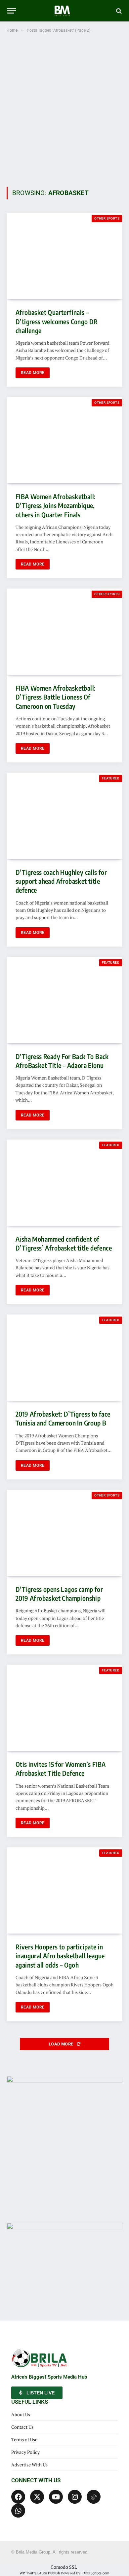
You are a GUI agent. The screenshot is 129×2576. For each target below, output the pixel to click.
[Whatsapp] (18, 2511)
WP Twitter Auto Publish (40, 2573)
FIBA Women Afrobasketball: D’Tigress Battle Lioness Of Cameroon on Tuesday (56, 697)
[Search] (118, 11)
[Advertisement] (64, 109)
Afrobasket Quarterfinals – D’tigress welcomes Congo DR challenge (57, 321)
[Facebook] (18, 2497)
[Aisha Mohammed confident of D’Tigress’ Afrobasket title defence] (64, 1183)
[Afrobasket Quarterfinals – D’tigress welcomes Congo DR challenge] (64, 256)
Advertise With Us (29, 2465)
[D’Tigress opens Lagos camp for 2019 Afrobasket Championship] (64, 1533)
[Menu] (12, 11)
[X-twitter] (37, 2497)
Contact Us (22, 2427)
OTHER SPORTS (107, 218)
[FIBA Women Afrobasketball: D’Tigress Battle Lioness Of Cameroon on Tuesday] (64, 632)
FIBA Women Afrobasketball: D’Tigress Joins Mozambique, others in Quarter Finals (56, 505)
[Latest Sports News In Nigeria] (64, 11)
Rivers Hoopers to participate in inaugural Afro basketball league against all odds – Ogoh (60, 1956)
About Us (21, 2414)
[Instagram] (75, 2497)
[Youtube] (56, 2497)
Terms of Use (24, 2439)
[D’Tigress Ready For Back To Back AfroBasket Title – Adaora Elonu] (64, 1000)
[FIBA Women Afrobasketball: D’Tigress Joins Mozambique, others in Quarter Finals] (64, 440)
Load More (62, 2044)
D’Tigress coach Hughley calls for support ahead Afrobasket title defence (61, 881)
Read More (33, 373)
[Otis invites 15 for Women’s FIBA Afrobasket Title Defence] (64, 1708)
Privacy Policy (25, 2452)
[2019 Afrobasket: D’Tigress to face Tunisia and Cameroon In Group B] (64, 1358)
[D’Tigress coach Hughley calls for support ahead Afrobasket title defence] (64, 816)
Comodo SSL (64, 2567)
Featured (111, 778)
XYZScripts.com (97, 2573)
